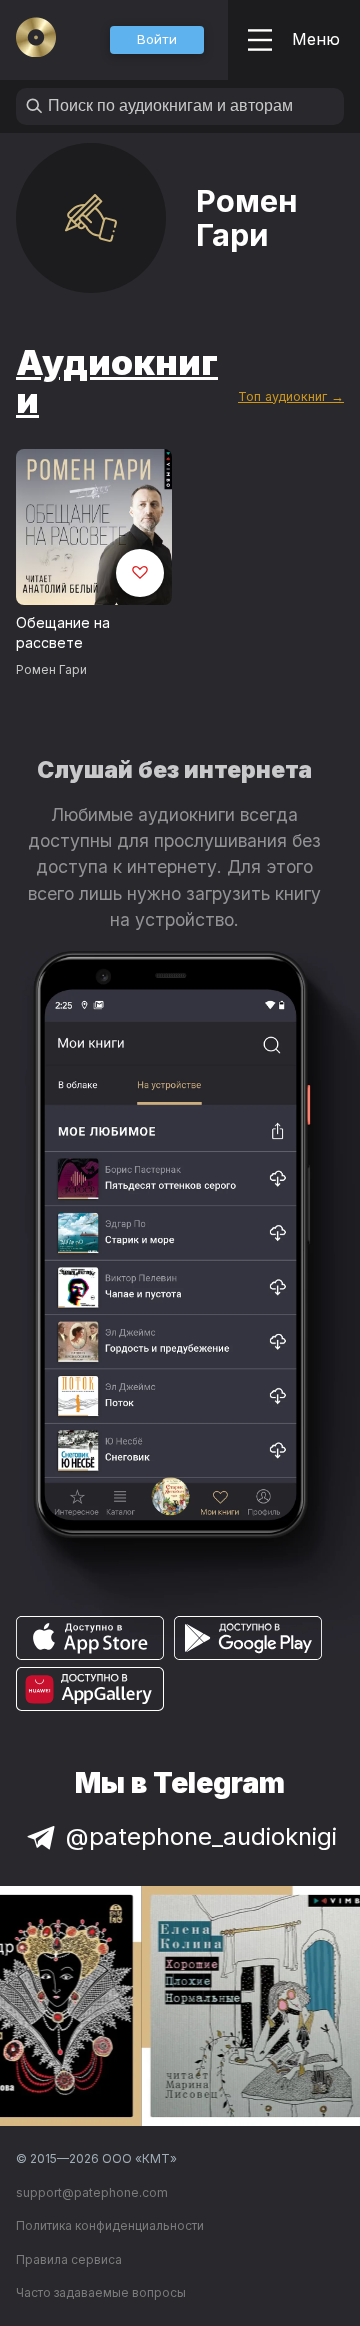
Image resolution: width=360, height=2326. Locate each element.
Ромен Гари (51, 669)
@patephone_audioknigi (201, 1836)
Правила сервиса (69, 2259)
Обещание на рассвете (63, 633)
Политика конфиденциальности (110, 2225)
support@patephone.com (92, 2192)
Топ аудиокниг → (291, 396)
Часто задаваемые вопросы (101, 2292)
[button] (157, 40)
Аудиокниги (117, 381)
